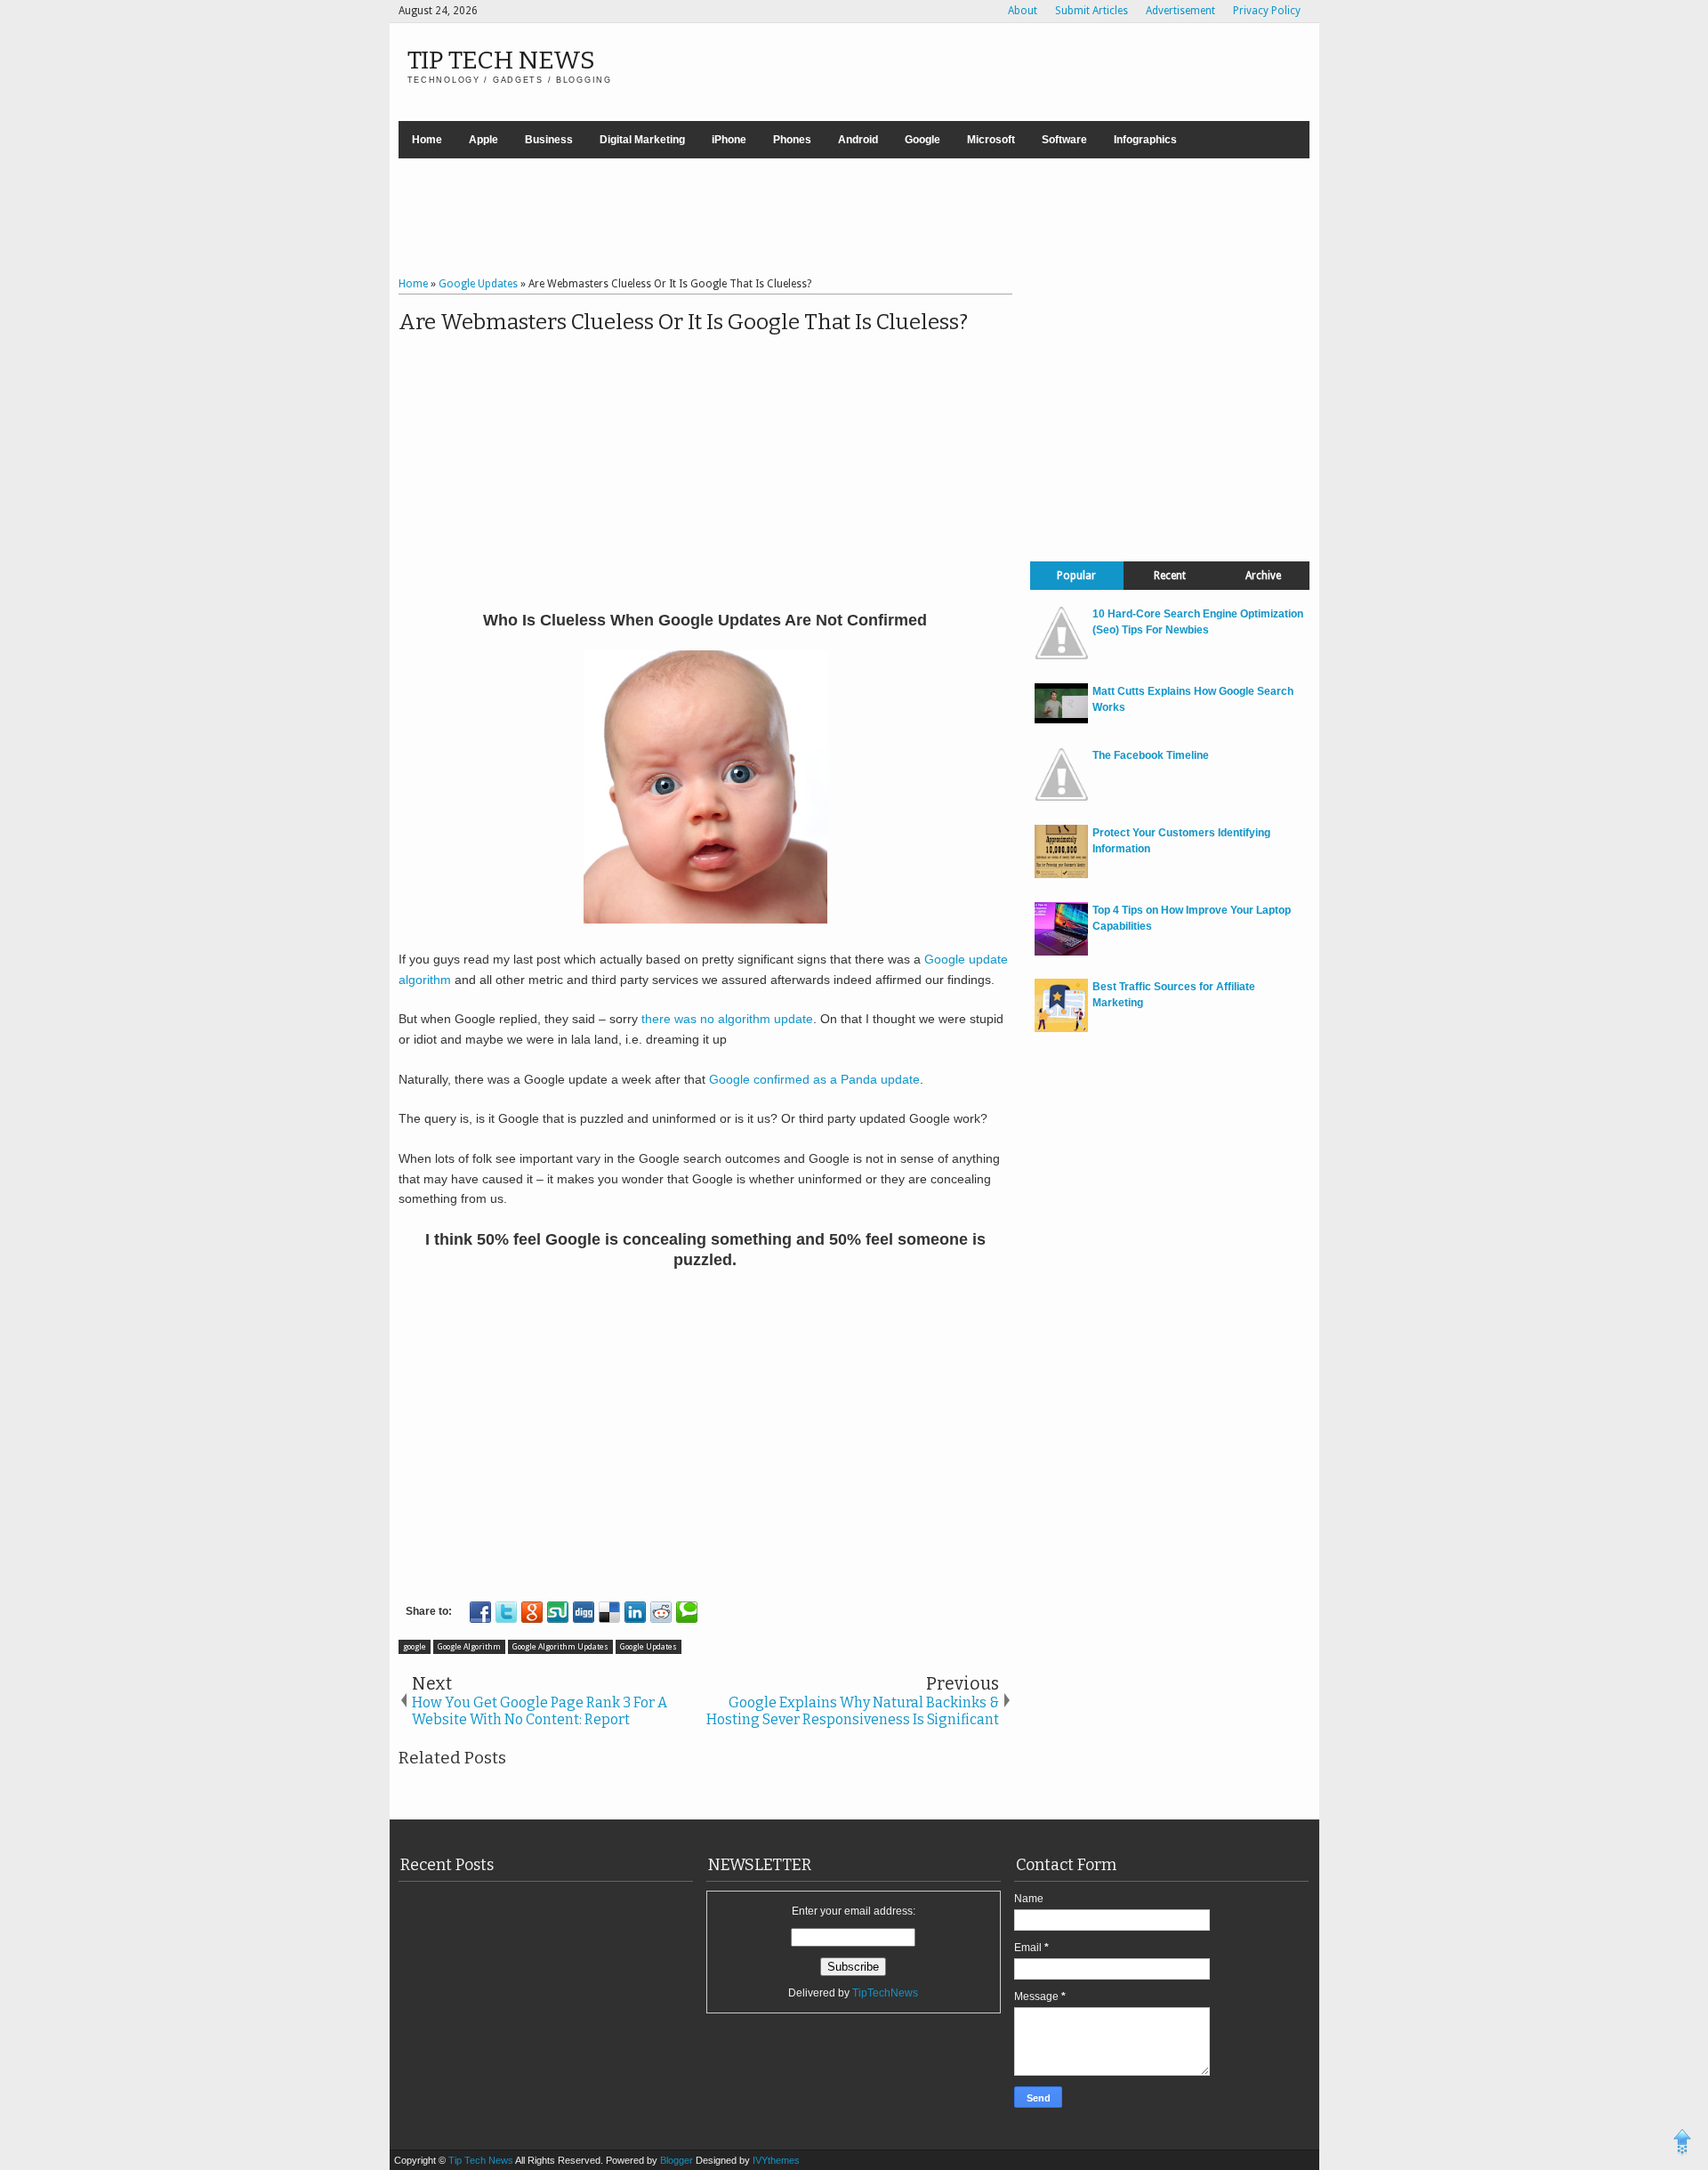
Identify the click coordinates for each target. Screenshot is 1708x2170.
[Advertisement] (854, 220)
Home (427, 140)
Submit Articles (1092, 11)
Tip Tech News (501, 60)
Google (922, 140)
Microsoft (991, 140)
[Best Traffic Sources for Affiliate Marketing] (1061, 1029)
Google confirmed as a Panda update (814, 1079)
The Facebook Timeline (1151, 755)
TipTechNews (885, 1993)
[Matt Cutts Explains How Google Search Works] (1061, 720)
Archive (1263, 576)
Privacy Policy (1267, 11)
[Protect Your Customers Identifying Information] (1061, 875)
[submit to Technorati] (687, 1612)
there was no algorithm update (727, 1019)
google (415, 1647)
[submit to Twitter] (506, 1612)
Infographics (1145, 140)
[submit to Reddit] (661, 1612)
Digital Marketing (642, 140)
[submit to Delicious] (609, 1612)
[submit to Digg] (584, 1612)
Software (1064, 140)
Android (858, 140)
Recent (1170, 576)
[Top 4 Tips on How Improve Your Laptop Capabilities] (1061, 952)
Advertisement (1180, 11)
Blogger (678, 2160)
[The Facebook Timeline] (1061, 797)
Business (549, 140)
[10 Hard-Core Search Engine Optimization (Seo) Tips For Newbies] (1061, 656)
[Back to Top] (1683, 2144)
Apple (483, 140)
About (1023, 11)
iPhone (729, 140)
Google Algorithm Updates (560, 1647)
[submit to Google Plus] (532, 1612)
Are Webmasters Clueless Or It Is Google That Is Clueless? (683, 322)
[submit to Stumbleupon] (558, 1612)
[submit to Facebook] (480, 1612)
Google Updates (649, 1647)
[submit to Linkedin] (635, 1612)
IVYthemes (776, 2160)
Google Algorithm (469, 1647)
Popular (1076, 576)
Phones (792, 140)
